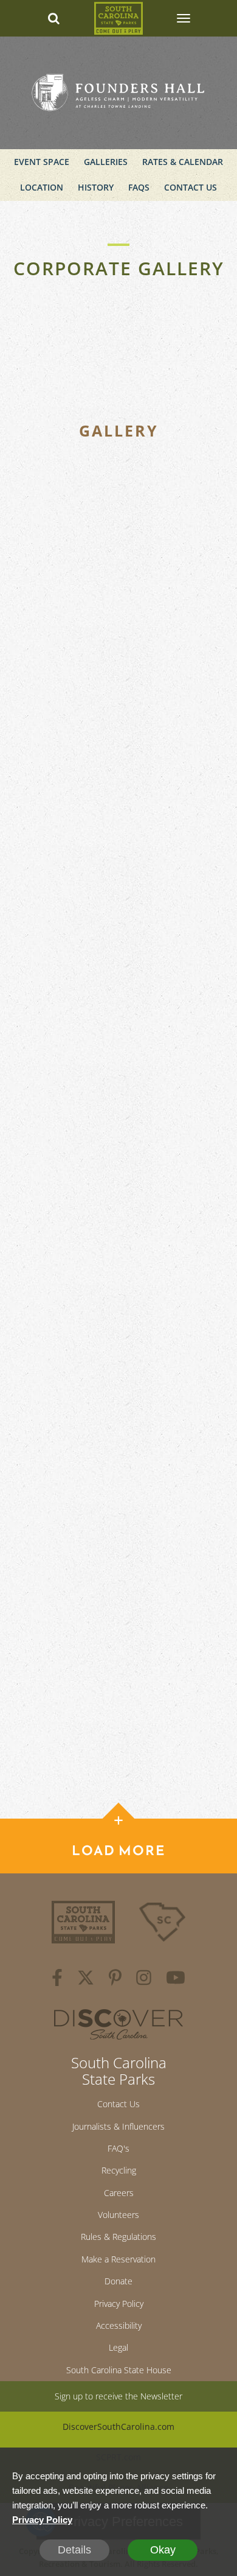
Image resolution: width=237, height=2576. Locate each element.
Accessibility (119, 2325)
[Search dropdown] (54, 18)
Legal (118, 2347)
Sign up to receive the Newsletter (118, 2396)
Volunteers (118, 2215)
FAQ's (118, 2148)
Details (74, 2550)
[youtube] (176, 1979)
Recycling (119, 2170)
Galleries (106, 162)
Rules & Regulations (118, 2237)
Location (42, 187)
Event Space (42, 162)
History (96, 187)
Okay (163, 2550)
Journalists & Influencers (118, 2126)
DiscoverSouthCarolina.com (118, 2427)
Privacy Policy (119, 2304)
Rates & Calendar (183, 162)
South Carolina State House (119, 2370)
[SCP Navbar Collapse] (183, 18)
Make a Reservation (118, 2259)
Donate (118, 2281)
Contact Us (191, 187)
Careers (119, 2193)
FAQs (139, 187)
